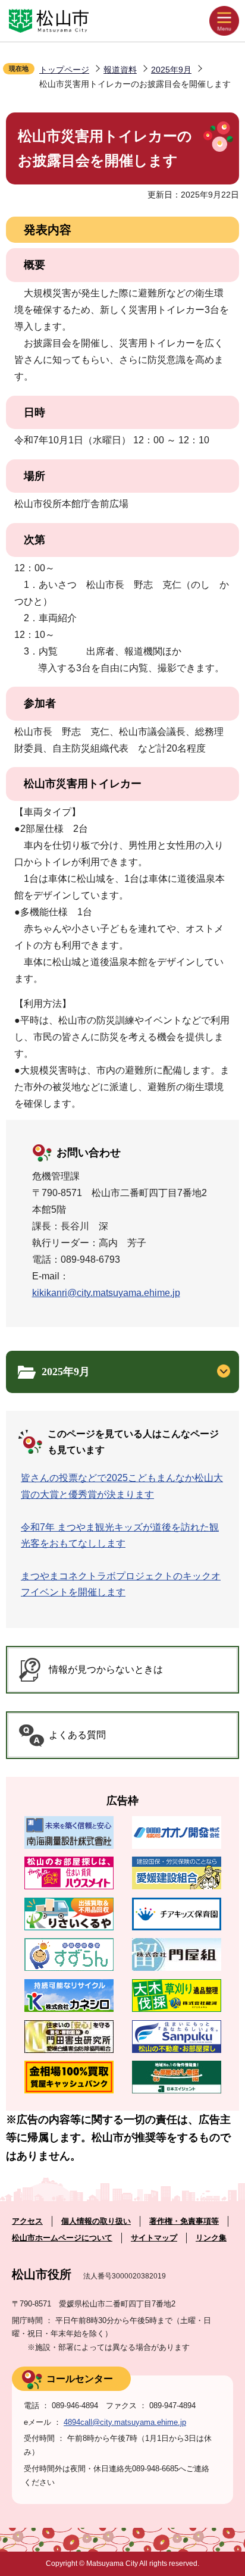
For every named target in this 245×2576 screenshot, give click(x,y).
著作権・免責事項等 (184, 2221)
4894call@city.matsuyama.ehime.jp (125, 2422)
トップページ (64, 70)
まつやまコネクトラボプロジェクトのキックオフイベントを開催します (121, 1584)
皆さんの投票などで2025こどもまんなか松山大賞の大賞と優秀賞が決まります (122, 1486)
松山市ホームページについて (62, 2238)
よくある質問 (77, 1735)
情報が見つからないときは (106, 1669)
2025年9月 (171, 70)
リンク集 (211, 2238)
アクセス (27, 2221)
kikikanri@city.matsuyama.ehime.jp (106, 1293)
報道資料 (120, 70)
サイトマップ (154, 2238)
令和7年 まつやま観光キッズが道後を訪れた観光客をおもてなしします (120, 1535)
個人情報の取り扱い (96, 2221)
